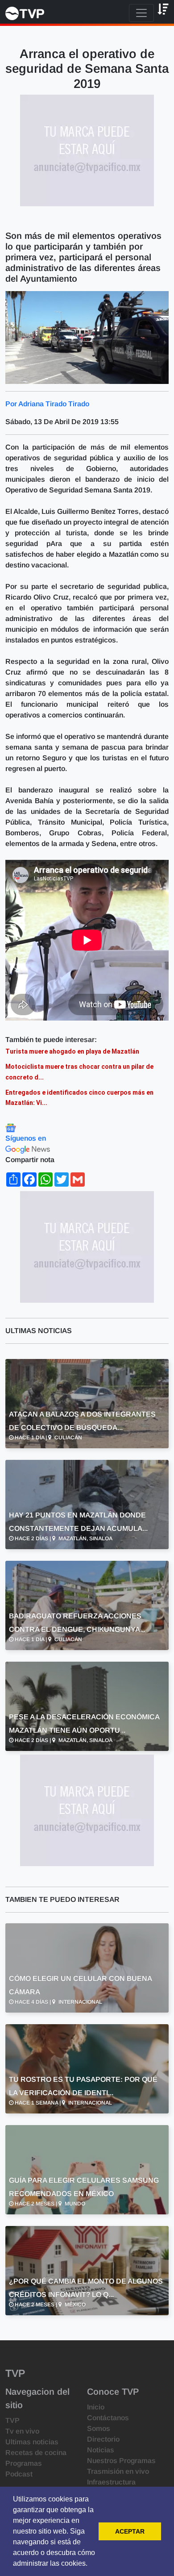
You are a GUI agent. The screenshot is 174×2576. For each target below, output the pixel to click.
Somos (99, 2428)
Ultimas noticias (32, 2442)
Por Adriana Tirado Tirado (47, 404)
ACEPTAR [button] (130, 2531)
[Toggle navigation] (141, 13)
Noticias (101, 2450)
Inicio (96, 2407)
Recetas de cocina (36, 2453)
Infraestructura (111, 2482)
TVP (12, 2420)
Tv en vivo (22, 2431)
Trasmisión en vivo (118, 2471)
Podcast (19, 2474)
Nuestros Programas (121, 2461)
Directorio (103, 2439)
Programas (24, 2463)
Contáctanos (108, 2418)
